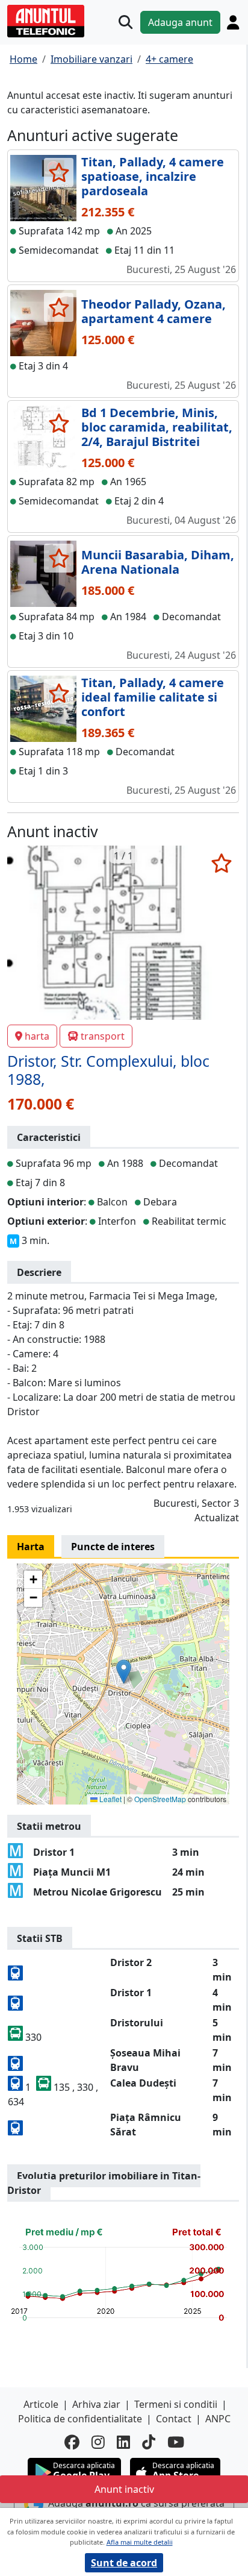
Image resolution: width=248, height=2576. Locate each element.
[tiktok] (149, 2442)
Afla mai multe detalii (140, 2542)
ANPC (218, 2419)
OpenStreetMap (160, 1799)
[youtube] (176, 2442)
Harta (31, 1547)
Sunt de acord (124, 2563)
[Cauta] (126, 22)
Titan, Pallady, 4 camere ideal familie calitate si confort (153, 697)
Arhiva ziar (96, 2404)
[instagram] (98, 2442)
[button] (124, 1672)
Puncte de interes (113, 1547)
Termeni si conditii (176, 2404)
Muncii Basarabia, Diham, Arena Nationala (158, 562)
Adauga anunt (180, 22)
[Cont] (233, 22)
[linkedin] (123, 2442)
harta (37, 1036)
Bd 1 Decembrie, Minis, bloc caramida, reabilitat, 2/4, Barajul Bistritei (157, 427)
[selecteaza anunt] (59, 172)
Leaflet (110, 1799)
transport (103, 1036)
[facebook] (72, 2442)
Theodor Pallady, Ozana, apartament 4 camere (153, 311)
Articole (41, 2404)
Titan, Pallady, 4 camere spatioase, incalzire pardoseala (153, 176)
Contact (174, 2419)
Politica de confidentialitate (80, 2419)
